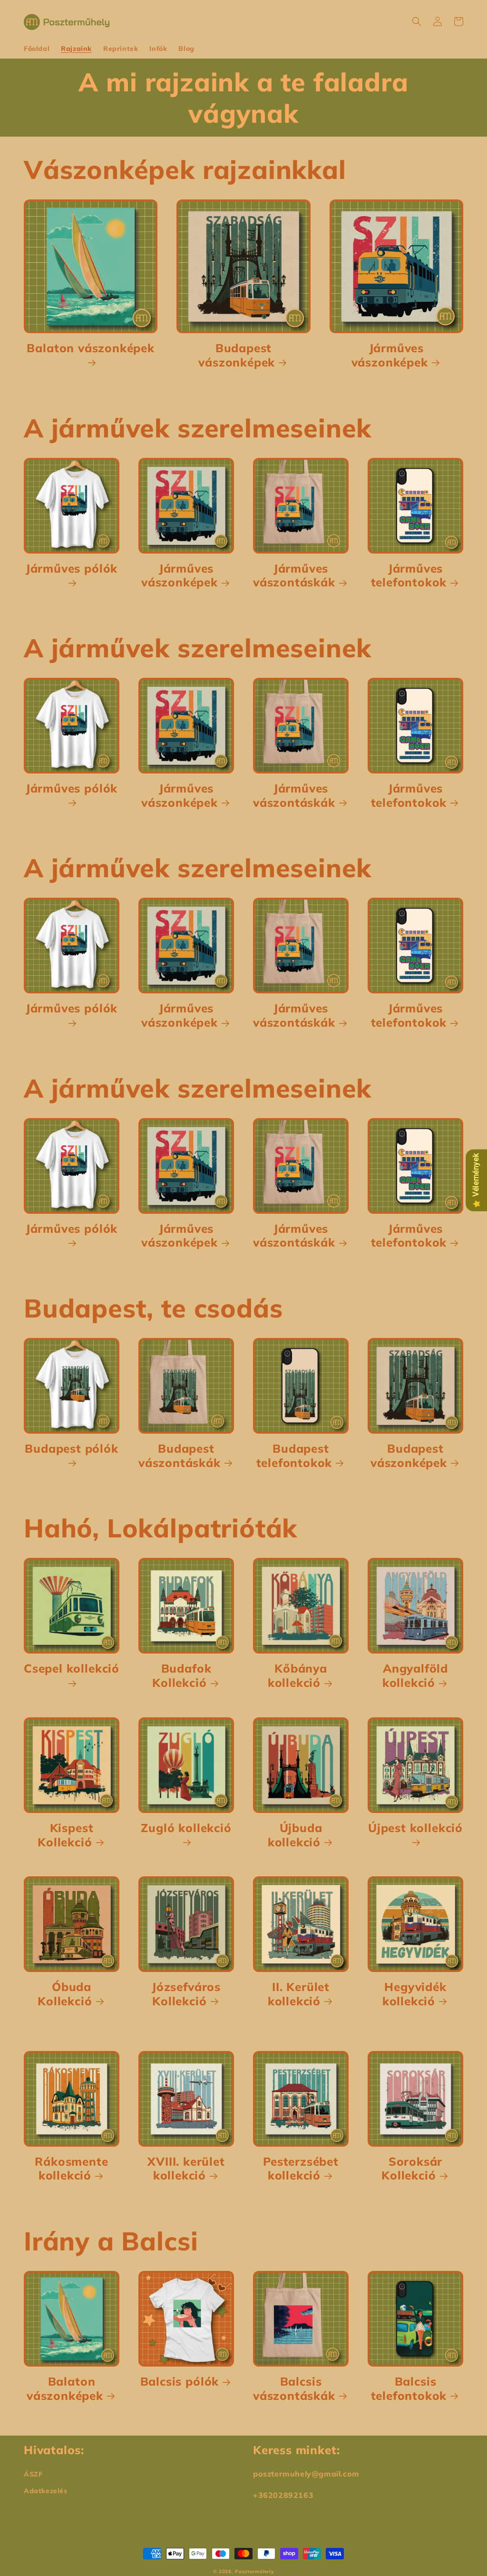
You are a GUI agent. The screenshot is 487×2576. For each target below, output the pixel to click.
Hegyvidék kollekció (414, 1994)
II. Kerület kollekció (299, 1994)
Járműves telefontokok (409, 576)
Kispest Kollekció (65, 1835)
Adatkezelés (46, 2491)
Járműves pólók (72, 569)
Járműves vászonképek (390, 355)
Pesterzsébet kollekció (301, 2169)
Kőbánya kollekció (297, 1676)
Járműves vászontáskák (294, 576)
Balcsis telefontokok (409, 2389)
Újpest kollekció (415, 1828)
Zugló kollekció (186, 1828)
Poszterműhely (254, 2571)
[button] (417, 21)
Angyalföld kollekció (415, 1676)
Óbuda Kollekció (65, 1994)
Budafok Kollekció (182, 1676)
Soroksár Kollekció (412, 2169)
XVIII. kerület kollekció (186, 2169)
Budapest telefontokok (294, 1456)
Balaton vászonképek (90, 348)
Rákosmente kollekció (71, 2169)
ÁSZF (33, 2474)
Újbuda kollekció (295, 1835)
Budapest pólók (71, 1449)
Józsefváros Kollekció (186, 1994)
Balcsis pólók (180, 2382)
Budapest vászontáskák (180, 1456)
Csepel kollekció (72, 1669)
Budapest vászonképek (237, 355)
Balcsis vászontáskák (294, 2389)
